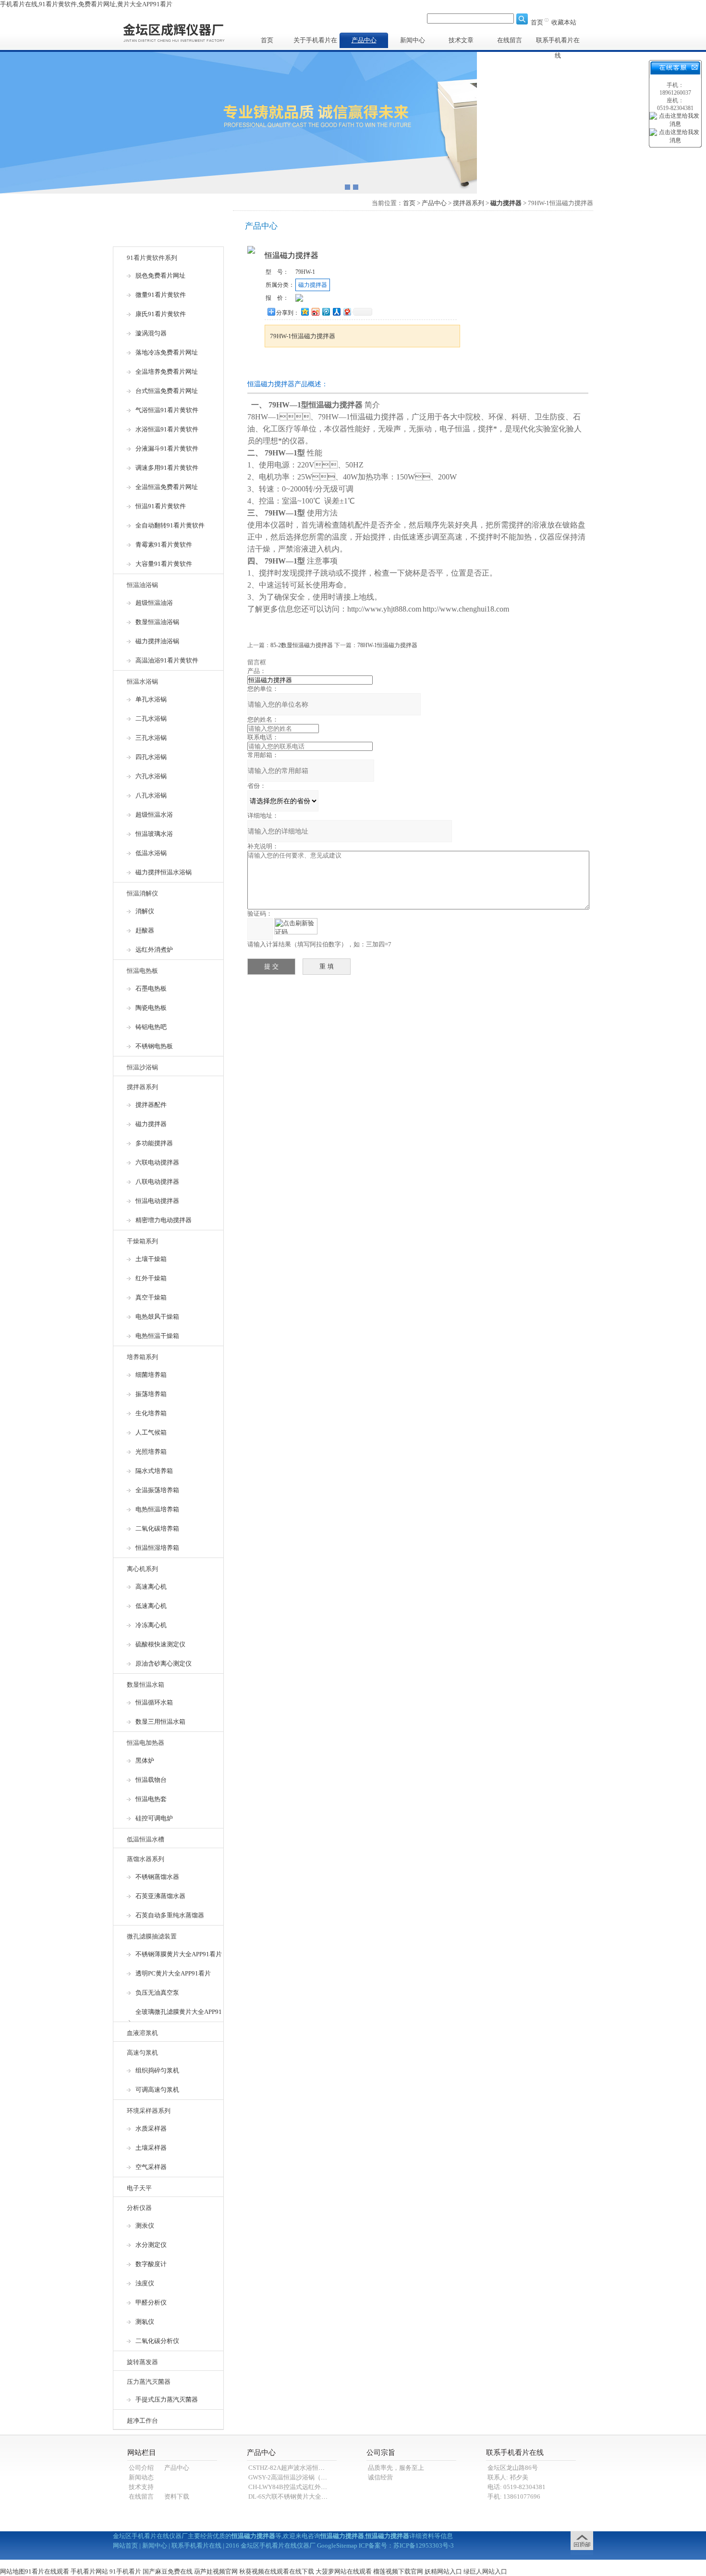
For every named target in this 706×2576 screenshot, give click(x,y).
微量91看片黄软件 (161, 295)
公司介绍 (141, 2468)
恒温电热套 (151, 1799)
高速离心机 (151, 1587)
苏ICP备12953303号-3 (424, 2545)
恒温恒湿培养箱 (157, 1548)
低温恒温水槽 (146, 1839)
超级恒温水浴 (154, 815)
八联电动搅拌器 (157, 1182)
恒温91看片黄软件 (161, 506)
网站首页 (125, 2545)
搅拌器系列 (142, 1087)
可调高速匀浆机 (157, 2090)
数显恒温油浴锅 (157, 622)
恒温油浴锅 (142, 585)
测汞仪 (145, 2226)
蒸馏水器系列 (146, 1859)
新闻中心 (413, 40)
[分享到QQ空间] (304, 312)
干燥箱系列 (142, 1241)
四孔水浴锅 (151, 757)
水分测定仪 (151, 2245)
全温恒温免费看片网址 (167, 487)
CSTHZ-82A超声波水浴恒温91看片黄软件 (305, 2468)
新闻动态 (141, 2477)
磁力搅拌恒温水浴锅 (164, 872)
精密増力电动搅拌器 (164, 1220)
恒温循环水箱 (154, 1702)
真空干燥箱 (151, 1297)
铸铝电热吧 (151, 1027)
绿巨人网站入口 (485, 2571)
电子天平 (139, 2188)
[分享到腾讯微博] (326, 312)
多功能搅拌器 (154, 1143)
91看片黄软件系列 (152, 258)
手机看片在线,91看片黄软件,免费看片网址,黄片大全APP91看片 (86, 4)
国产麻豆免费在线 (168, 2571)
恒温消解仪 (142, 893)
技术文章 (461, 40)
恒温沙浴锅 (142, 1067)
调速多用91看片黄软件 (167, 468)
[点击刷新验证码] (296, 926)
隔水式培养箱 (154, 1471)
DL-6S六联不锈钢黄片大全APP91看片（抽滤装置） (319, 2496)
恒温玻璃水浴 (154, 834)
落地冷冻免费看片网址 (167, 352)
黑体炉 (145, 1760)
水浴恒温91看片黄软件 (167, 429)
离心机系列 (142, 1569)
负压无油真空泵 (157, 1993)
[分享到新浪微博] (315, 312)
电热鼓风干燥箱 (157, 1317)
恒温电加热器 (146, 1743)
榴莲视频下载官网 (398, 2571)
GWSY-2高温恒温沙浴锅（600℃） (296, 2477)
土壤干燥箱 (151, 1259)
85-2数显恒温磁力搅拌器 (302, 645)
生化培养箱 (151, 1413)
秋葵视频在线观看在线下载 (277, 2571)
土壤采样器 (151, 2148)
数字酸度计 (151, 2264)
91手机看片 (125, 2571)
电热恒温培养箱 (157, 1509)
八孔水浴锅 (151, 795)
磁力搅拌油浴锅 (157, 641)
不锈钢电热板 (154, 1046)
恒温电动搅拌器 (157, 1201)
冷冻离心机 (151, 1625)
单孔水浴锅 (151, 699)
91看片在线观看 (47, 2571)
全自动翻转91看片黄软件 (170, 525)
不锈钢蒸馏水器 (157, 1877)
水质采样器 (151, 2128)
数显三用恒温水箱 (160, 1722)
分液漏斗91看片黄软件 (167, 448)
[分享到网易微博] (347, 312)
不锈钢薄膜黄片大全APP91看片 (179, 1954)
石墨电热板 (151, 988)
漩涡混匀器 (151, 333)
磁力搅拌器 (151, 1124)
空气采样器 (151, 2167)
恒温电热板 (142, 971)
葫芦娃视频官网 (216, 2571)
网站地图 (12, 2571)
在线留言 (510, 40)
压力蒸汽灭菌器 (149, 2382)
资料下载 (177, 2496)
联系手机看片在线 (558, 42)
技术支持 (141, 2487)
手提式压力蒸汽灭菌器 (167, 2399)
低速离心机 (151, 1606)
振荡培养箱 (151, 1394)
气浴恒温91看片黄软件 (167, 410)
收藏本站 (564, 22)
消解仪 (145, 911)
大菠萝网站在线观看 (344, 2571)
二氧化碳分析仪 (157, 2341)
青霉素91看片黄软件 (164, 545)
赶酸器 (145, 930)
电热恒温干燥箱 (157, 1336)
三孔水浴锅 (151, 738)
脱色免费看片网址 (160, 276)
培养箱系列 (142, 1357)
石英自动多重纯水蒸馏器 (170, 1915)
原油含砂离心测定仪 (164, 1663)
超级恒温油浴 (154, 603)
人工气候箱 (151, 1432)
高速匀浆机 (142, 2053)
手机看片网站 (89, 2571)
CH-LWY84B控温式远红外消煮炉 (294, 2487)
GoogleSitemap (337, 2545)
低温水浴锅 (151, 853)
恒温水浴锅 (142, 681)
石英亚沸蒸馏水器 (160, 1896)
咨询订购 (295, 365)
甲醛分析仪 (151, 2302)
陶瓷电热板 (151, 1008)
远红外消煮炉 (154, 950)
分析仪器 (139, 2208)
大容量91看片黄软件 (164, 564)
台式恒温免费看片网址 (167, 391)
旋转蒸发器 (142, 2362)
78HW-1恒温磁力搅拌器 (387, 645)
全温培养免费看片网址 (167, 372)
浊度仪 (145, 2283)
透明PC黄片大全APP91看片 (173, 1973)
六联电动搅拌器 (157, 1162)
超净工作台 (142, 2421)
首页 (537, 22)
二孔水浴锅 (151, 718)
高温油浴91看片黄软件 (167, 660)
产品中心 (364, 40)
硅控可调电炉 (154, 1818)
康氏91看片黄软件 (161, 314)
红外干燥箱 (151, 1278)
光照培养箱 (151, 1452)
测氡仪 (145, 2322)
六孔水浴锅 (151, 776)
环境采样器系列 (149, 2111)
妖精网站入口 (443, 2571)
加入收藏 (355, 365)
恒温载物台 (151, 1780)
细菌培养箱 (151, 1375)
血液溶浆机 (142, 2033)
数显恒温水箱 (146, 1685)
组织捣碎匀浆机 (157, 2070)
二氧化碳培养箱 (157, 1528)
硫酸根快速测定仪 (160, 1644)
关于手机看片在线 (315, 42)
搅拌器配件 (151, 1105)
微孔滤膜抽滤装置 (152, 1936)
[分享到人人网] (336, 312)
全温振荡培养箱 (157, 1490)
